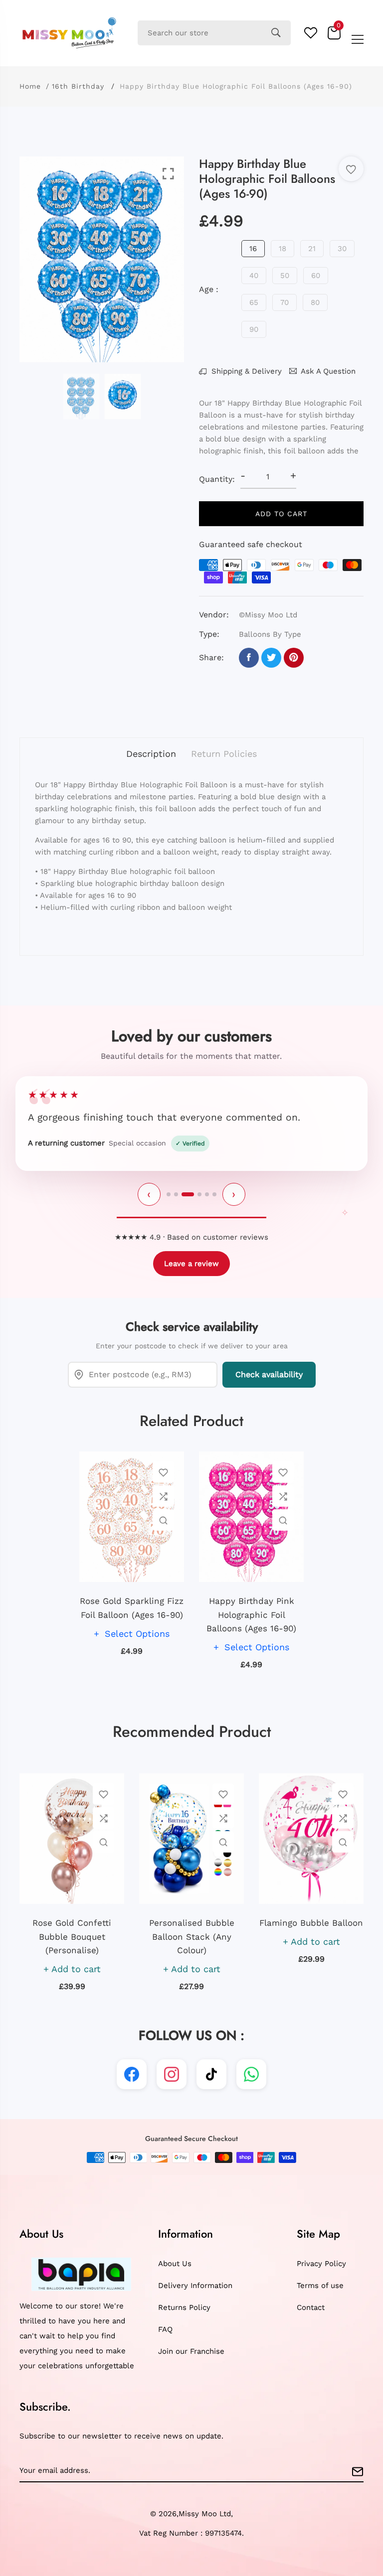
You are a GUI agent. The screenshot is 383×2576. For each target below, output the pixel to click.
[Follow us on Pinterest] (294, 658)
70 (285, 302)
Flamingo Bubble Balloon (311, 1923)
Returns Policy (184, 2307)
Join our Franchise (191, 2351)
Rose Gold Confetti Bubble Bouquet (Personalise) (72, 1936)
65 (254, 302)
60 (316, 276)
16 (253, 249)
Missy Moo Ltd (205, 2514)
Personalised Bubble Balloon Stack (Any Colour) (192, 1936)
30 (342, 249)
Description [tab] (151, 754)
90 (254, 329)
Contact (311, 2307)
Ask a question (328, 371)
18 (283, 249)
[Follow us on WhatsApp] (251, 2074)
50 (285, 276)
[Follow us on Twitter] (271, 658)
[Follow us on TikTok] (211, 2074)
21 (312, 249)
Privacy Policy (321, 2264)
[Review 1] (169, 1194)
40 (254, 276)
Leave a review (191, 1264)
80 (315, 302)
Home (30, 86)
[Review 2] (176, 1194)
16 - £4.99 (154, 2412)
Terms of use (320, 2286)
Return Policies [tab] (224, 754)
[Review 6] (214, 1194)
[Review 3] (188, 1194)
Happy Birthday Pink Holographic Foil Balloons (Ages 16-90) (251, 1614)
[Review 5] (207, 1194)
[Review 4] (199, 1194)
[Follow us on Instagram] (172, 2074)
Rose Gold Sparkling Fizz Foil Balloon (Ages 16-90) (132, 1608)
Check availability (269, 1374)
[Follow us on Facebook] (249, 658)
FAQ (165, 2329)
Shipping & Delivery (245, 371)
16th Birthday (78, 86)
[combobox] (214, 33)
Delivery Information (195, 2286)
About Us (175, 2264)
